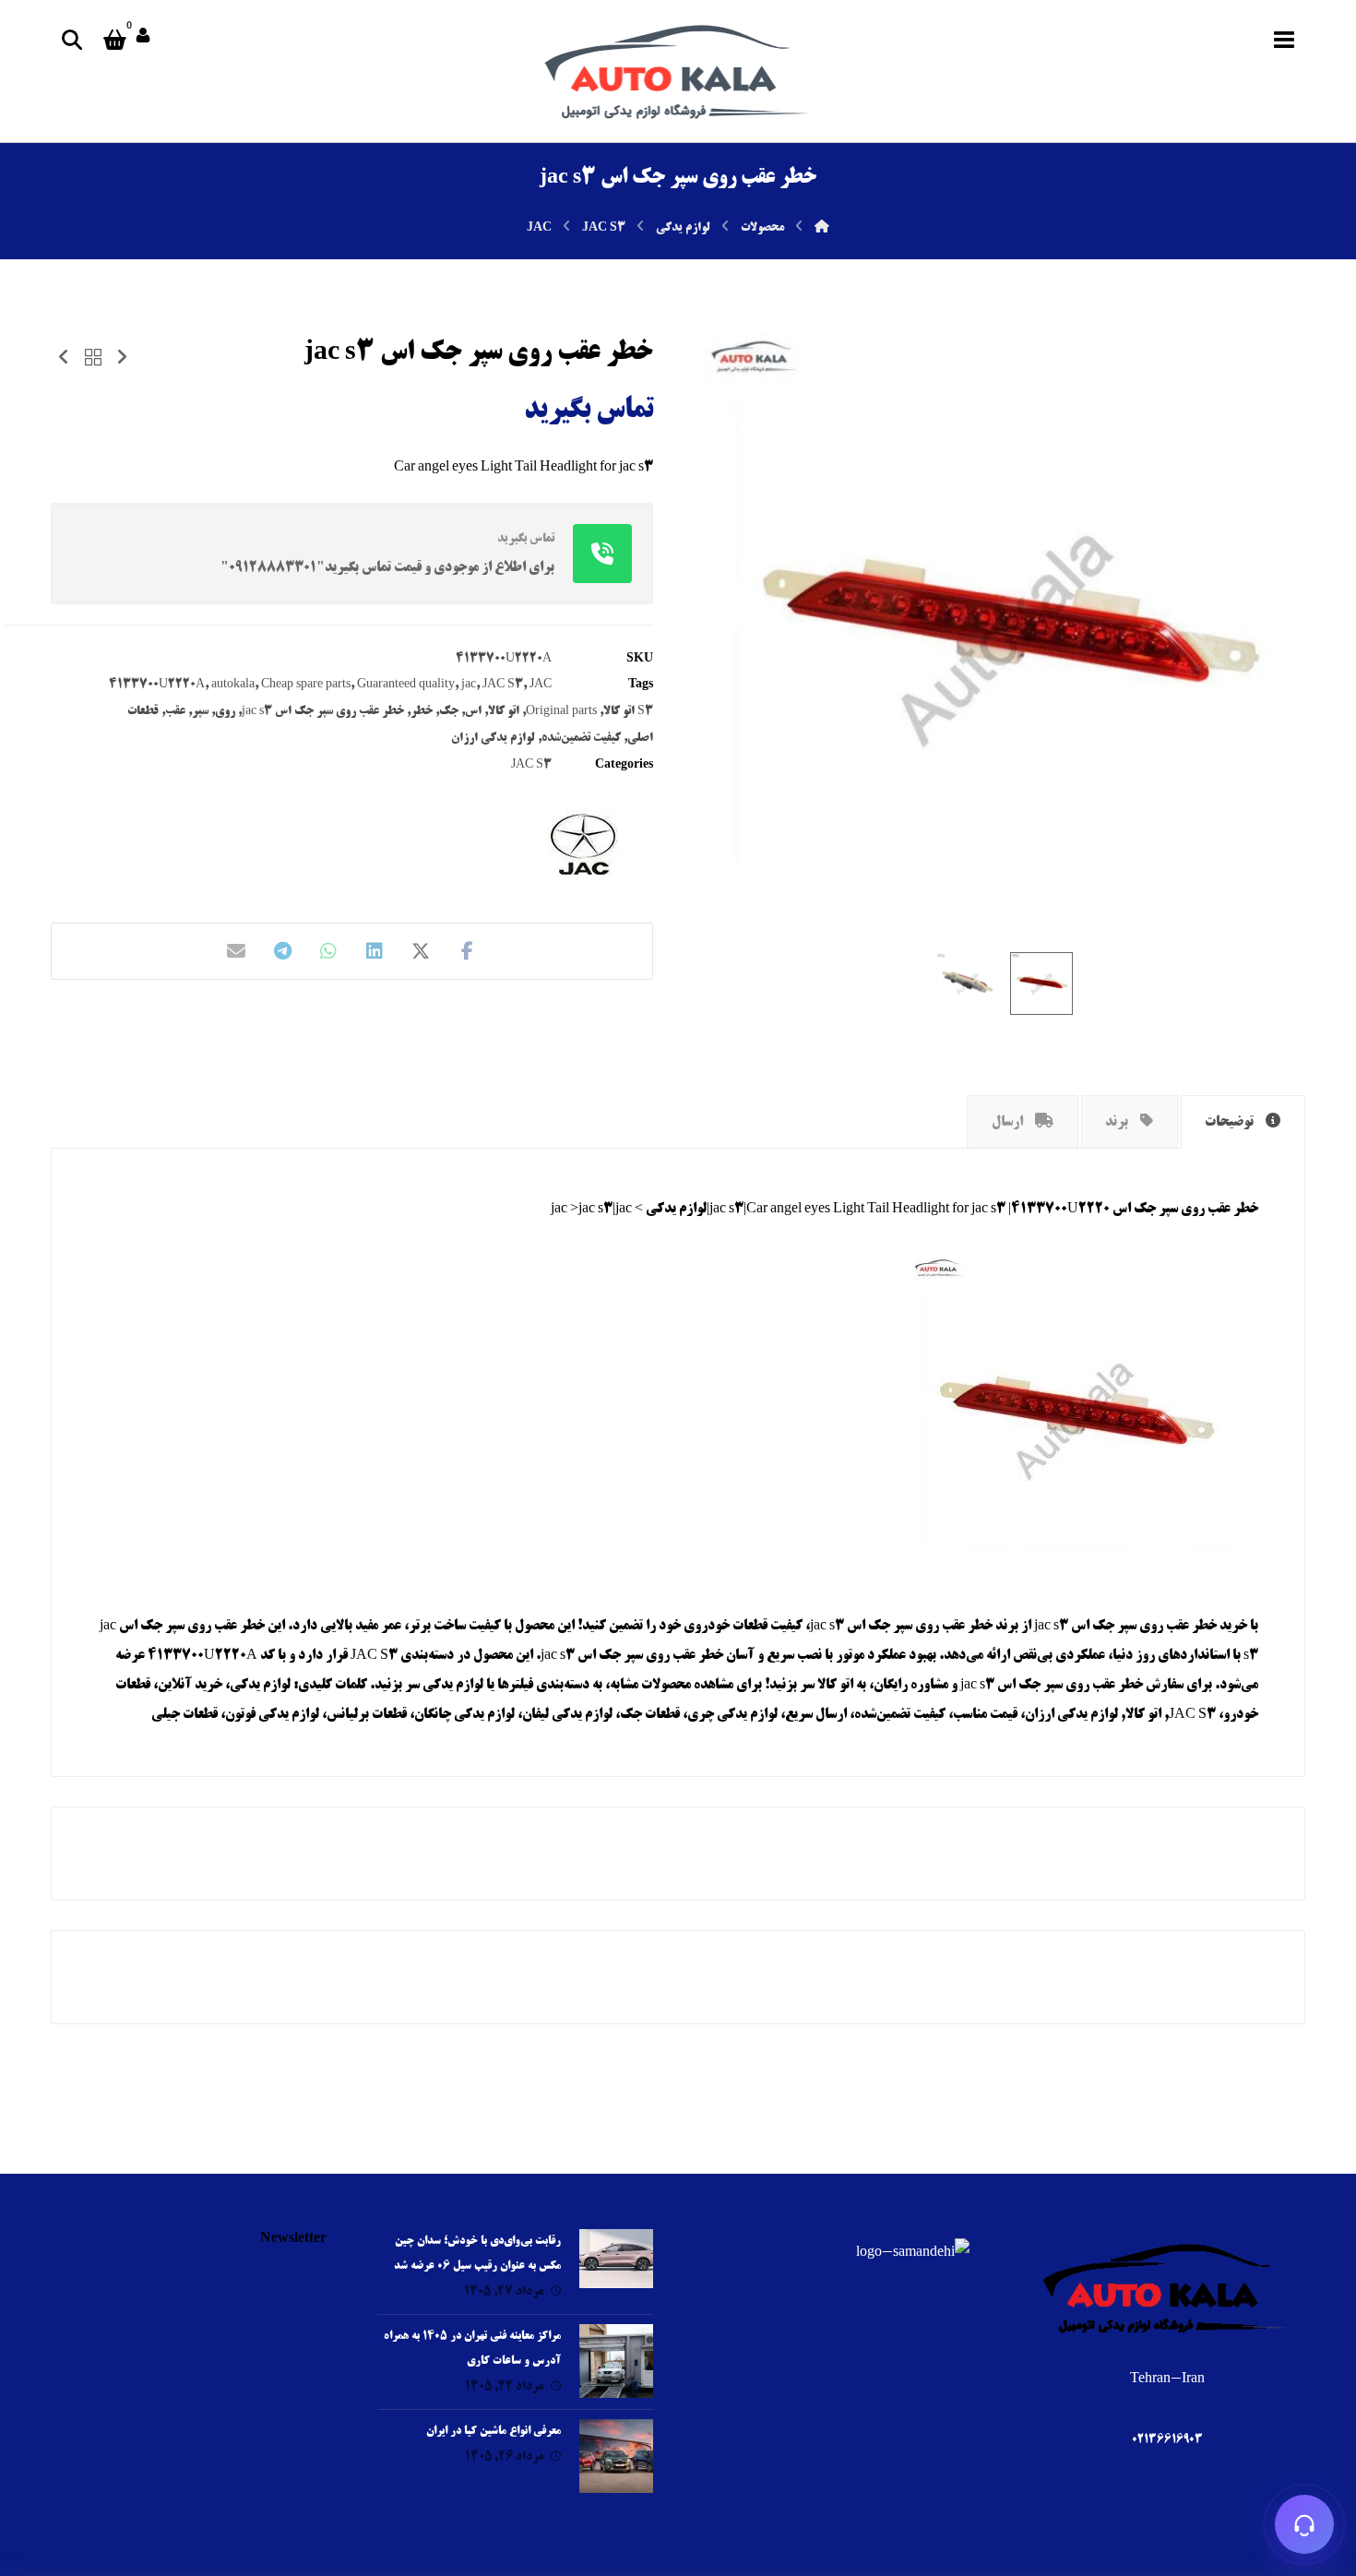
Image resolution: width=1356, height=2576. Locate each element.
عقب (175, 711)
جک (449, 711)
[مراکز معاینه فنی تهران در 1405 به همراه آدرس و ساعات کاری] (616, 2361)
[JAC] (584, 844)
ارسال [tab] (1009, 1123)
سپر (200, 711)
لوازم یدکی (453, 1686)
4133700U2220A (157, 685)
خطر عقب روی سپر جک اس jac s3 (323, 711)
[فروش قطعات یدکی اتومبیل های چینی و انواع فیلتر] (678, 71)
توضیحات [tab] (1231, 1123)
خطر (422, 711)
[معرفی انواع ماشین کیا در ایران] (616, 2456)
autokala (233, 685)
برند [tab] (1118, 1123)
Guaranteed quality (406, 685)
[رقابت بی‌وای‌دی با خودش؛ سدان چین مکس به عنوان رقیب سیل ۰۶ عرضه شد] (616, 2266)
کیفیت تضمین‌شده (581, 738)
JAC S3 (503, 685)
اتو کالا (504, 711)
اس (473, 711)
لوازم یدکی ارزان (493, 738)
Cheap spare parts (306, 685)
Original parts (561, 711)
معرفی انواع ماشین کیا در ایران (494, 2432)
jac (469, 685)
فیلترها (515, 1686)
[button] (1284, 40)
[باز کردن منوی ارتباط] (1304, 2524)
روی (225, 711)
